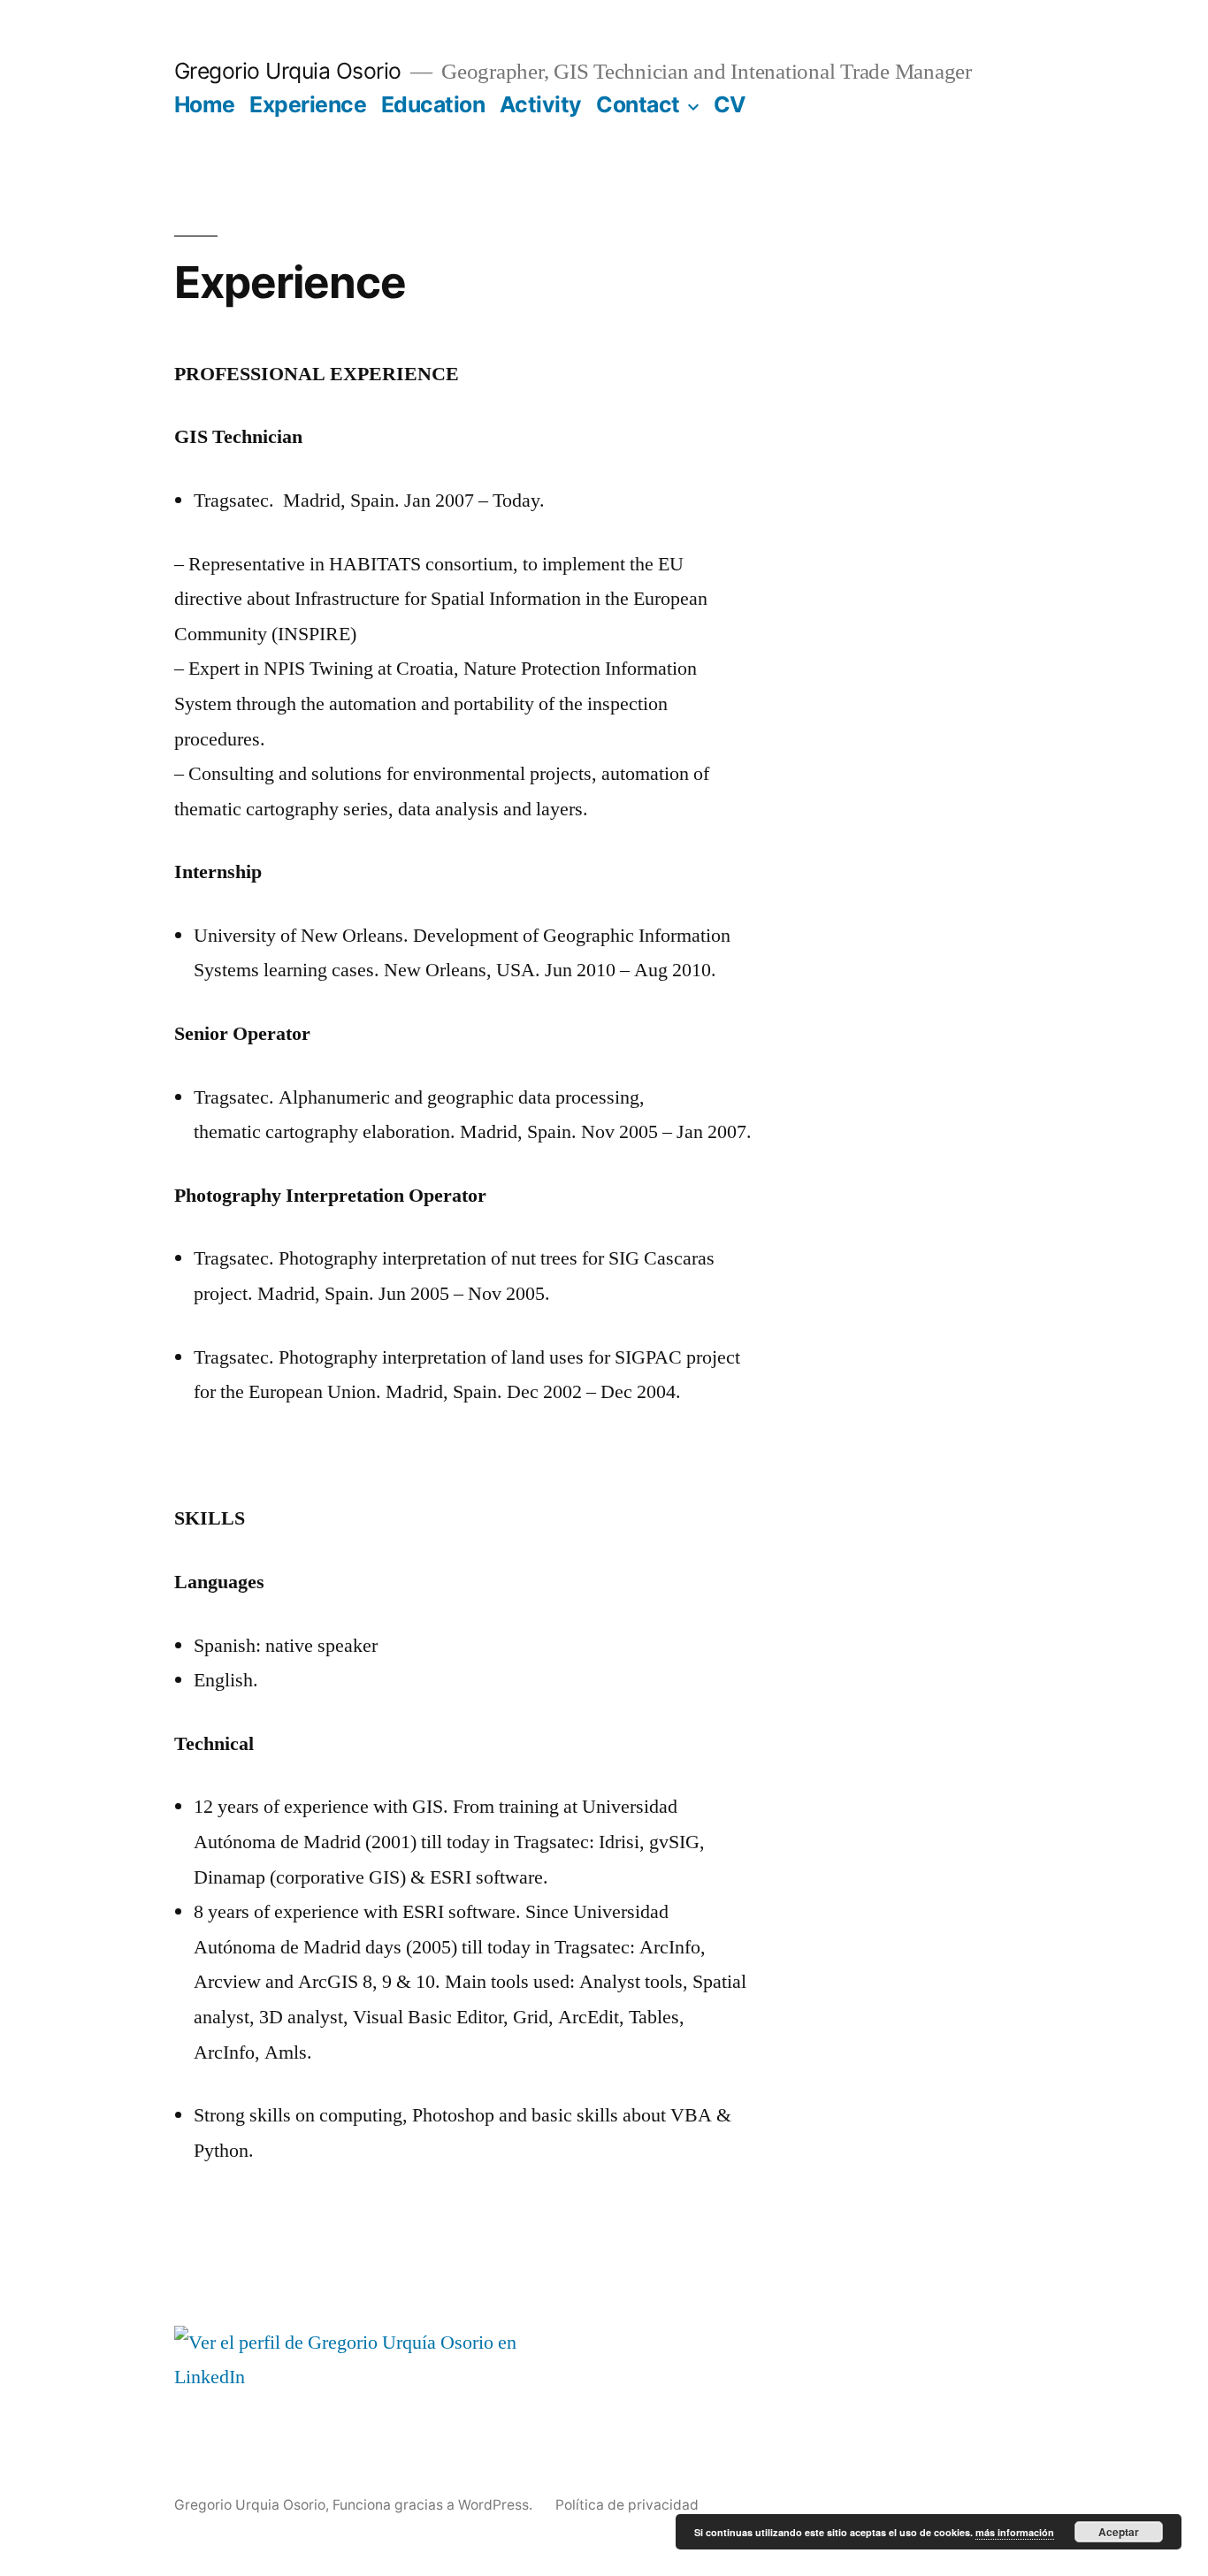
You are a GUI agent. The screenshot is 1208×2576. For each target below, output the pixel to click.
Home (205, 104)
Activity (541, 104)
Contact (638, 104)
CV (730, 104)
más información (1015, 2532)
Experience (308, 104)
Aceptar (1119, 2532)
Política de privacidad (627, 2505)
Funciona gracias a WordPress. (434, 2505)
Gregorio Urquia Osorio (288, 71)
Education (433, 104)
